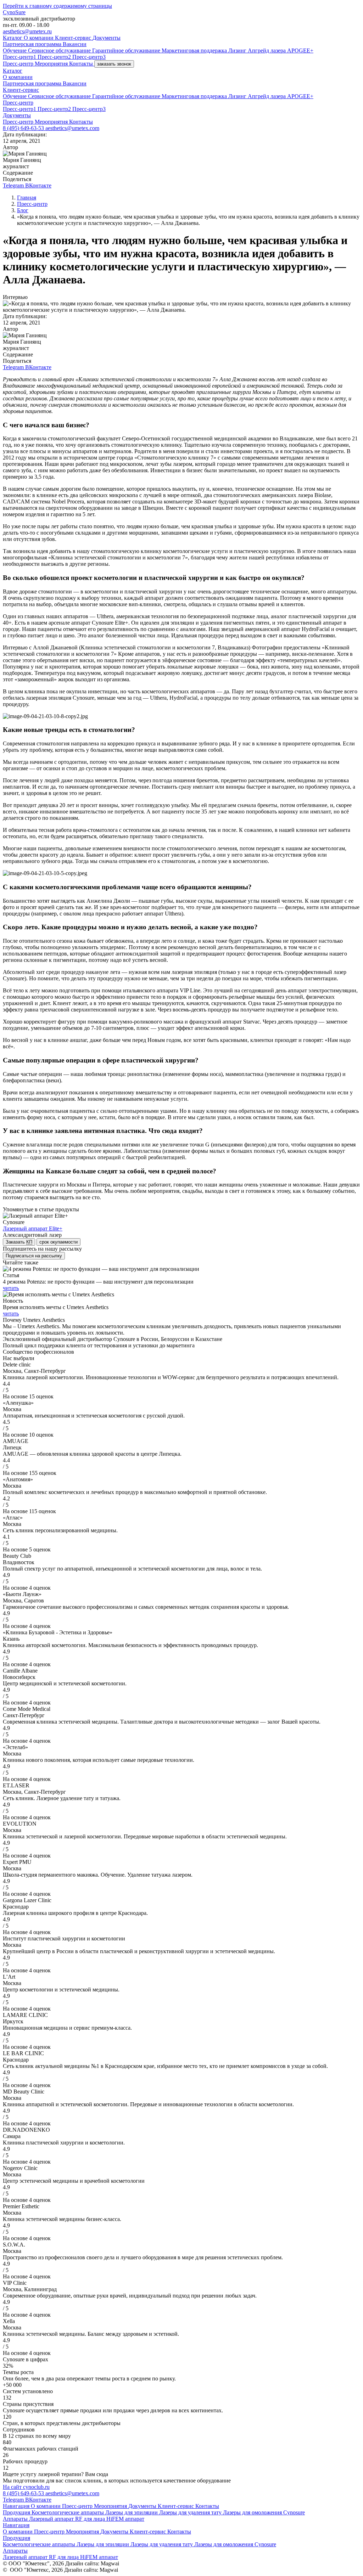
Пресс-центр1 (20, 57)
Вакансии (75, 44)
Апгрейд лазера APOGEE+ (281, 50)
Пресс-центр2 (55, 57)
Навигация (17, 2506)
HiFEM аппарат (125, 2519)
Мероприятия (52, 64)
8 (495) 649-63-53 (24, 128)
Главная (27, 198)
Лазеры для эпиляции (132, 2512)
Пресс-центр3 (89, 57)
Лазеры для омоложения (253, 2512)
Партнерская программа (33, 44)
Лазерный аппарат (52, 2519)
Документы (107, 38)
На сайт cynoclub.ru (26, 2487)
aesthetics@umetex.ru (27, 31)
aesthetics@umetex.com (72, 128)
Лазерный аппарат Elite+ (33, 1228)
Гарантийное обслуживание (127, 50)
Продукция (17, 2512)
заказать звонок (114, 64)
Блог (23, 210)
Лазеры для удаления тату (191, 2512)
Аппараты (16, 2519)
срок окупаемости (58, 1242)
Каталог (13, 38)
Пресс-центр (19, 64)
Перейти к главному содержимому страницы (57, 6)
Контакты (82, 64)
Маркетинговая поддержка (195, 50)
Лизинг (238, 50)
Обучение (15, 50)
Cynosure (294, 2512)
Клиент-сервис (74, 38)
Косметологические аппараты (68, 2512)
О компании (39, 38)
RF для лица (91, 2519)
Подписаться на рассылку (34, 1256)
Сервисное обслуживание (60, 50)
